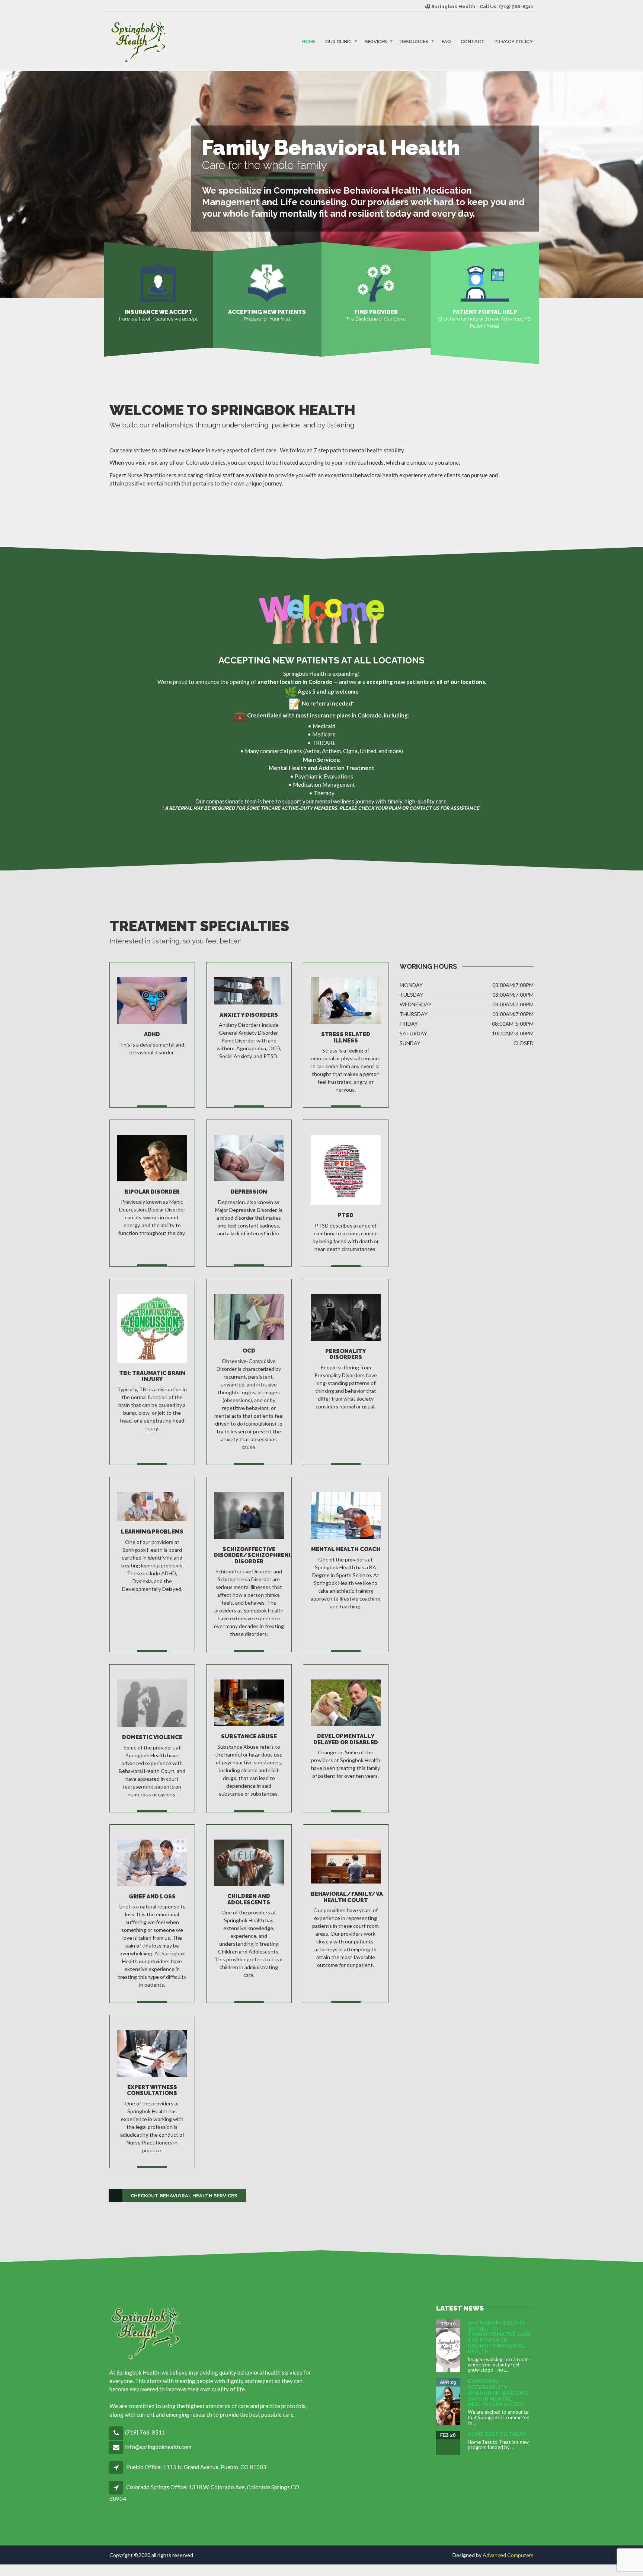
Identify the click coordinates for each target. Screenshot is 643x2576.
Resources (414, 41)
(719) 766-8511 (145, 2432)
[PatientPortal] (485, 282)
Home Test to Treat (497, 2434)
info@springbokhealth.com (158, 2447)
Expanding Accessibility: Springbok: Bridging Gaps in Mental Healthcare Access (498, 2393)
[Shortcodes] (376, 282)
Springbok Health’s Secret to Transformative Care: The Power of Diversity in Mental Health (500, 2337)
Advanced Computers (508, 2555)
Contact (473, 41)
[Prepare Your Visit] (267, 282)
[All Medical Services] (152, 1000)
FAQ (446, 41)
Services (376, 41)
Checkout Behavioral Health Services (184, 2196)
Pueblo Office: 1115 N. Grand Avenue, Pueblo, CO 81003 (196, 2467)
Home (309, 41)
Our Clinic (338, 41)
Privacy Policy (514, 41)
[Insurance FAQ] (158, 282)
